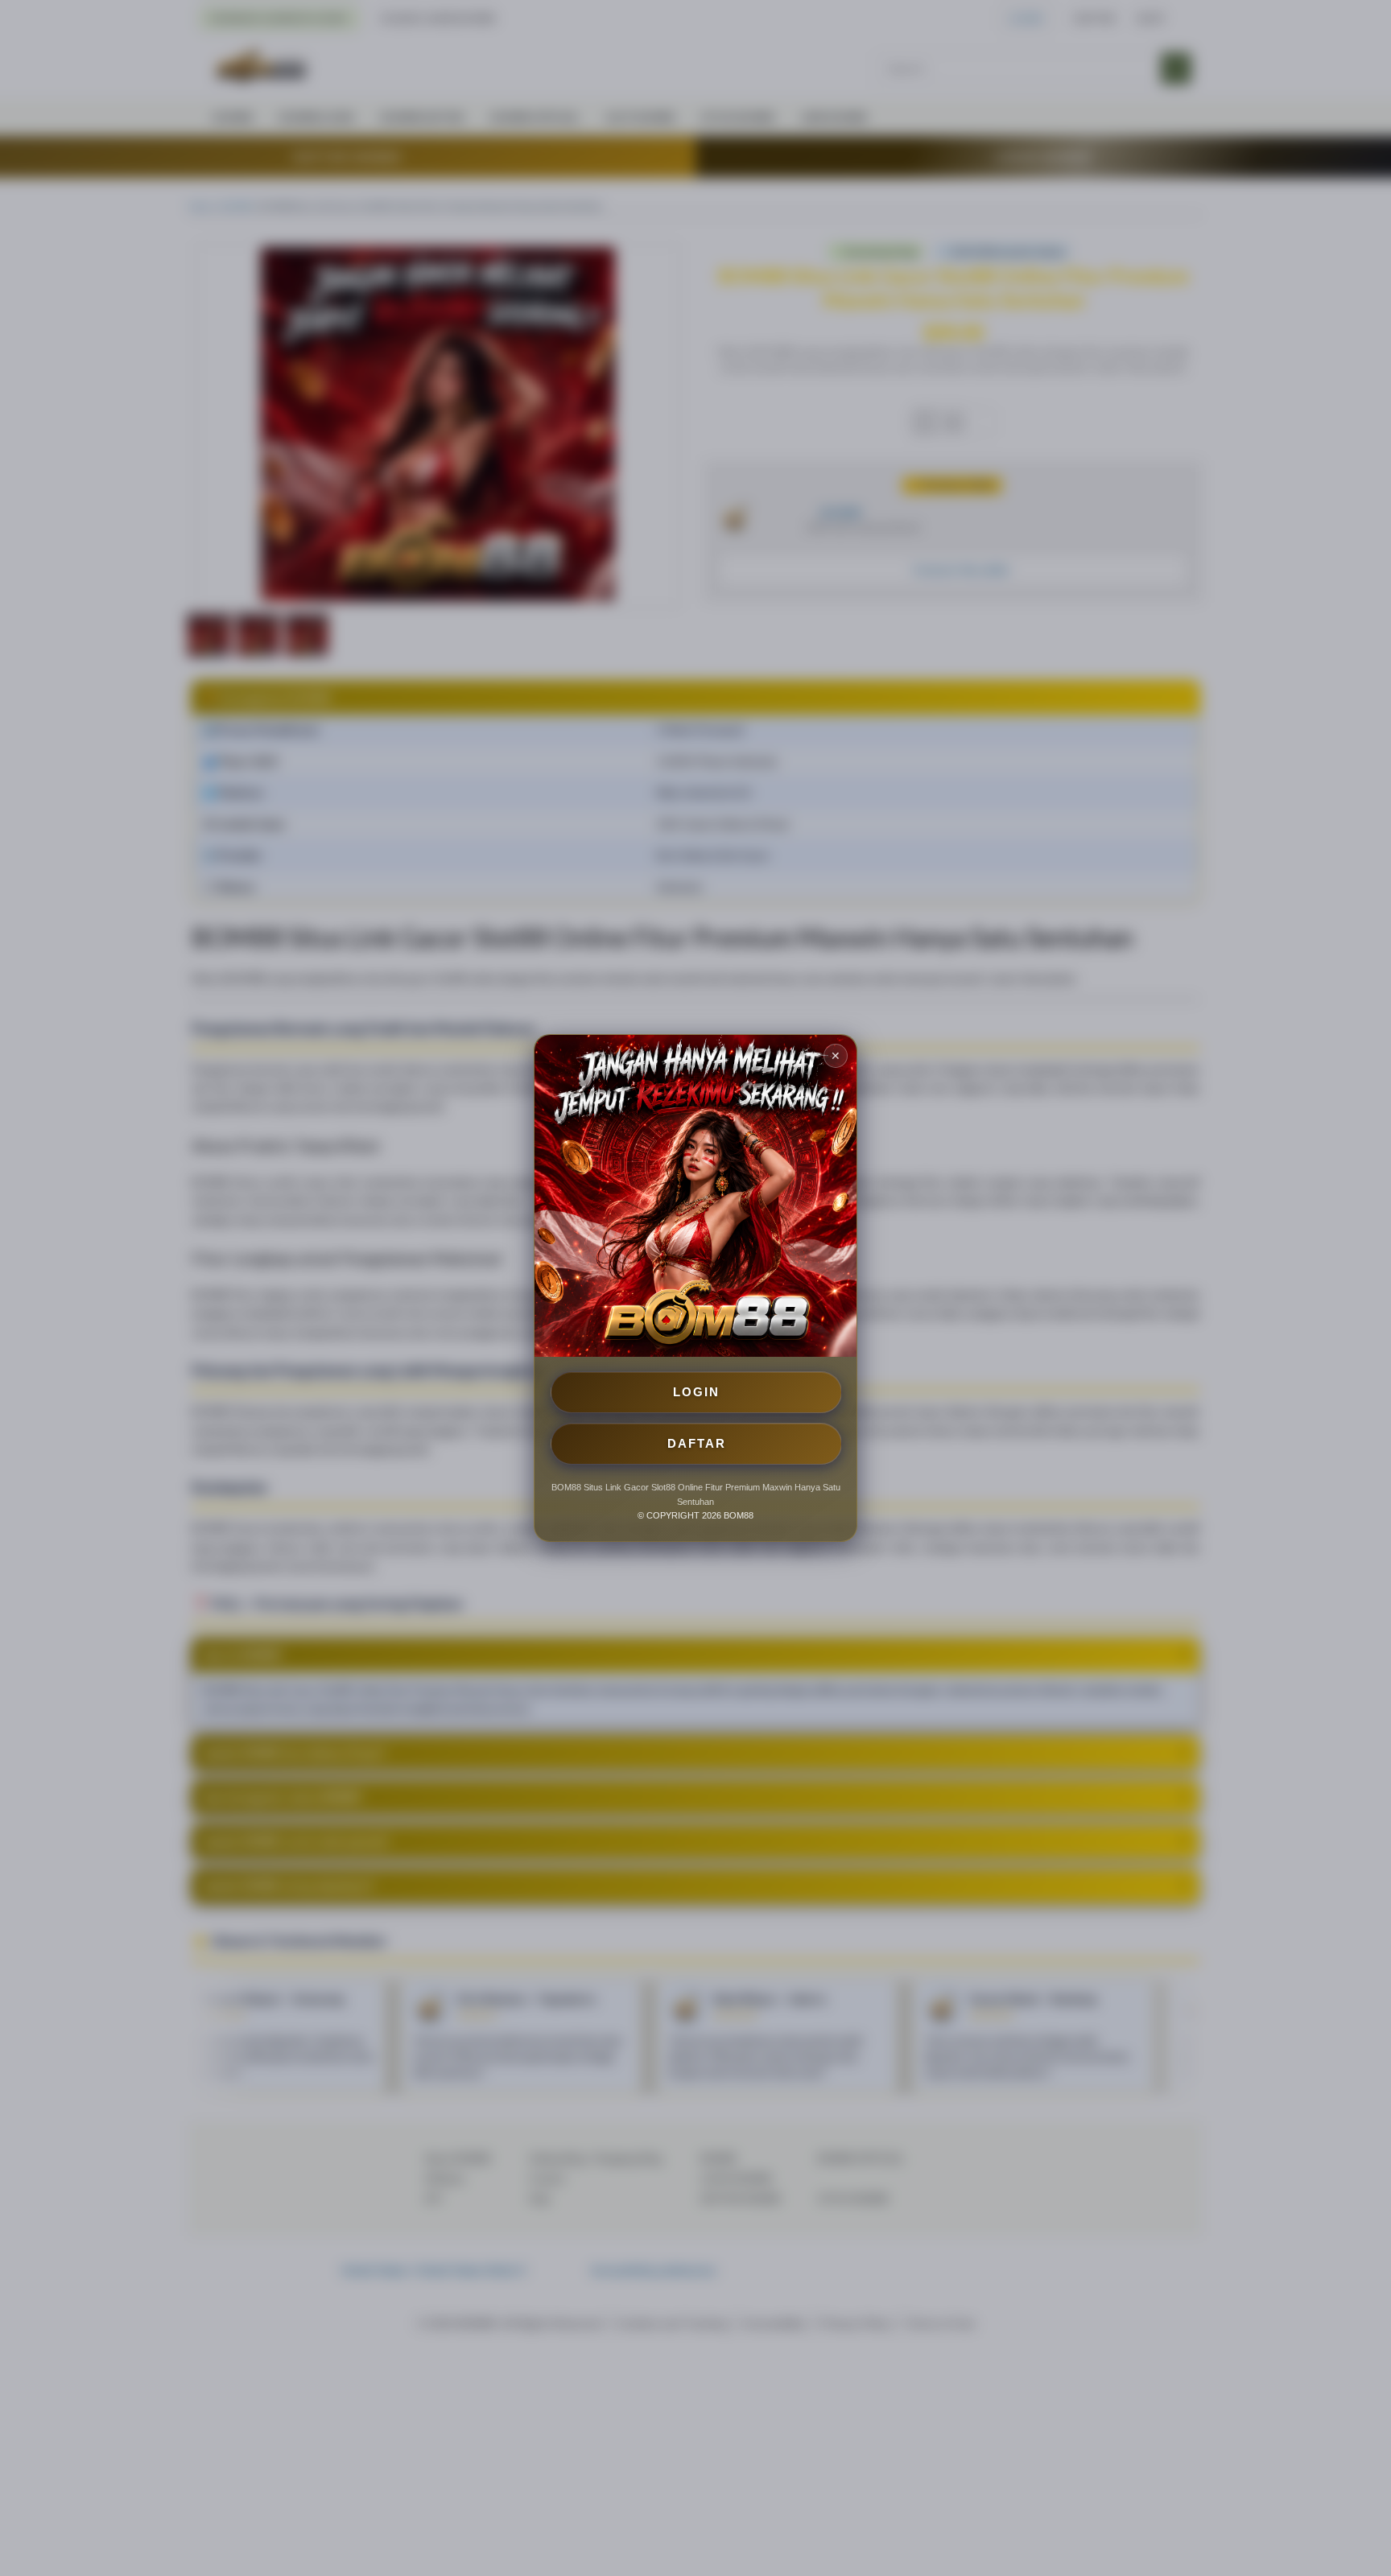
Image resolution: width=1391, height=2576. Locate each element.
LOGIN (696, 1392)
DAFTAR (697, 1443)
